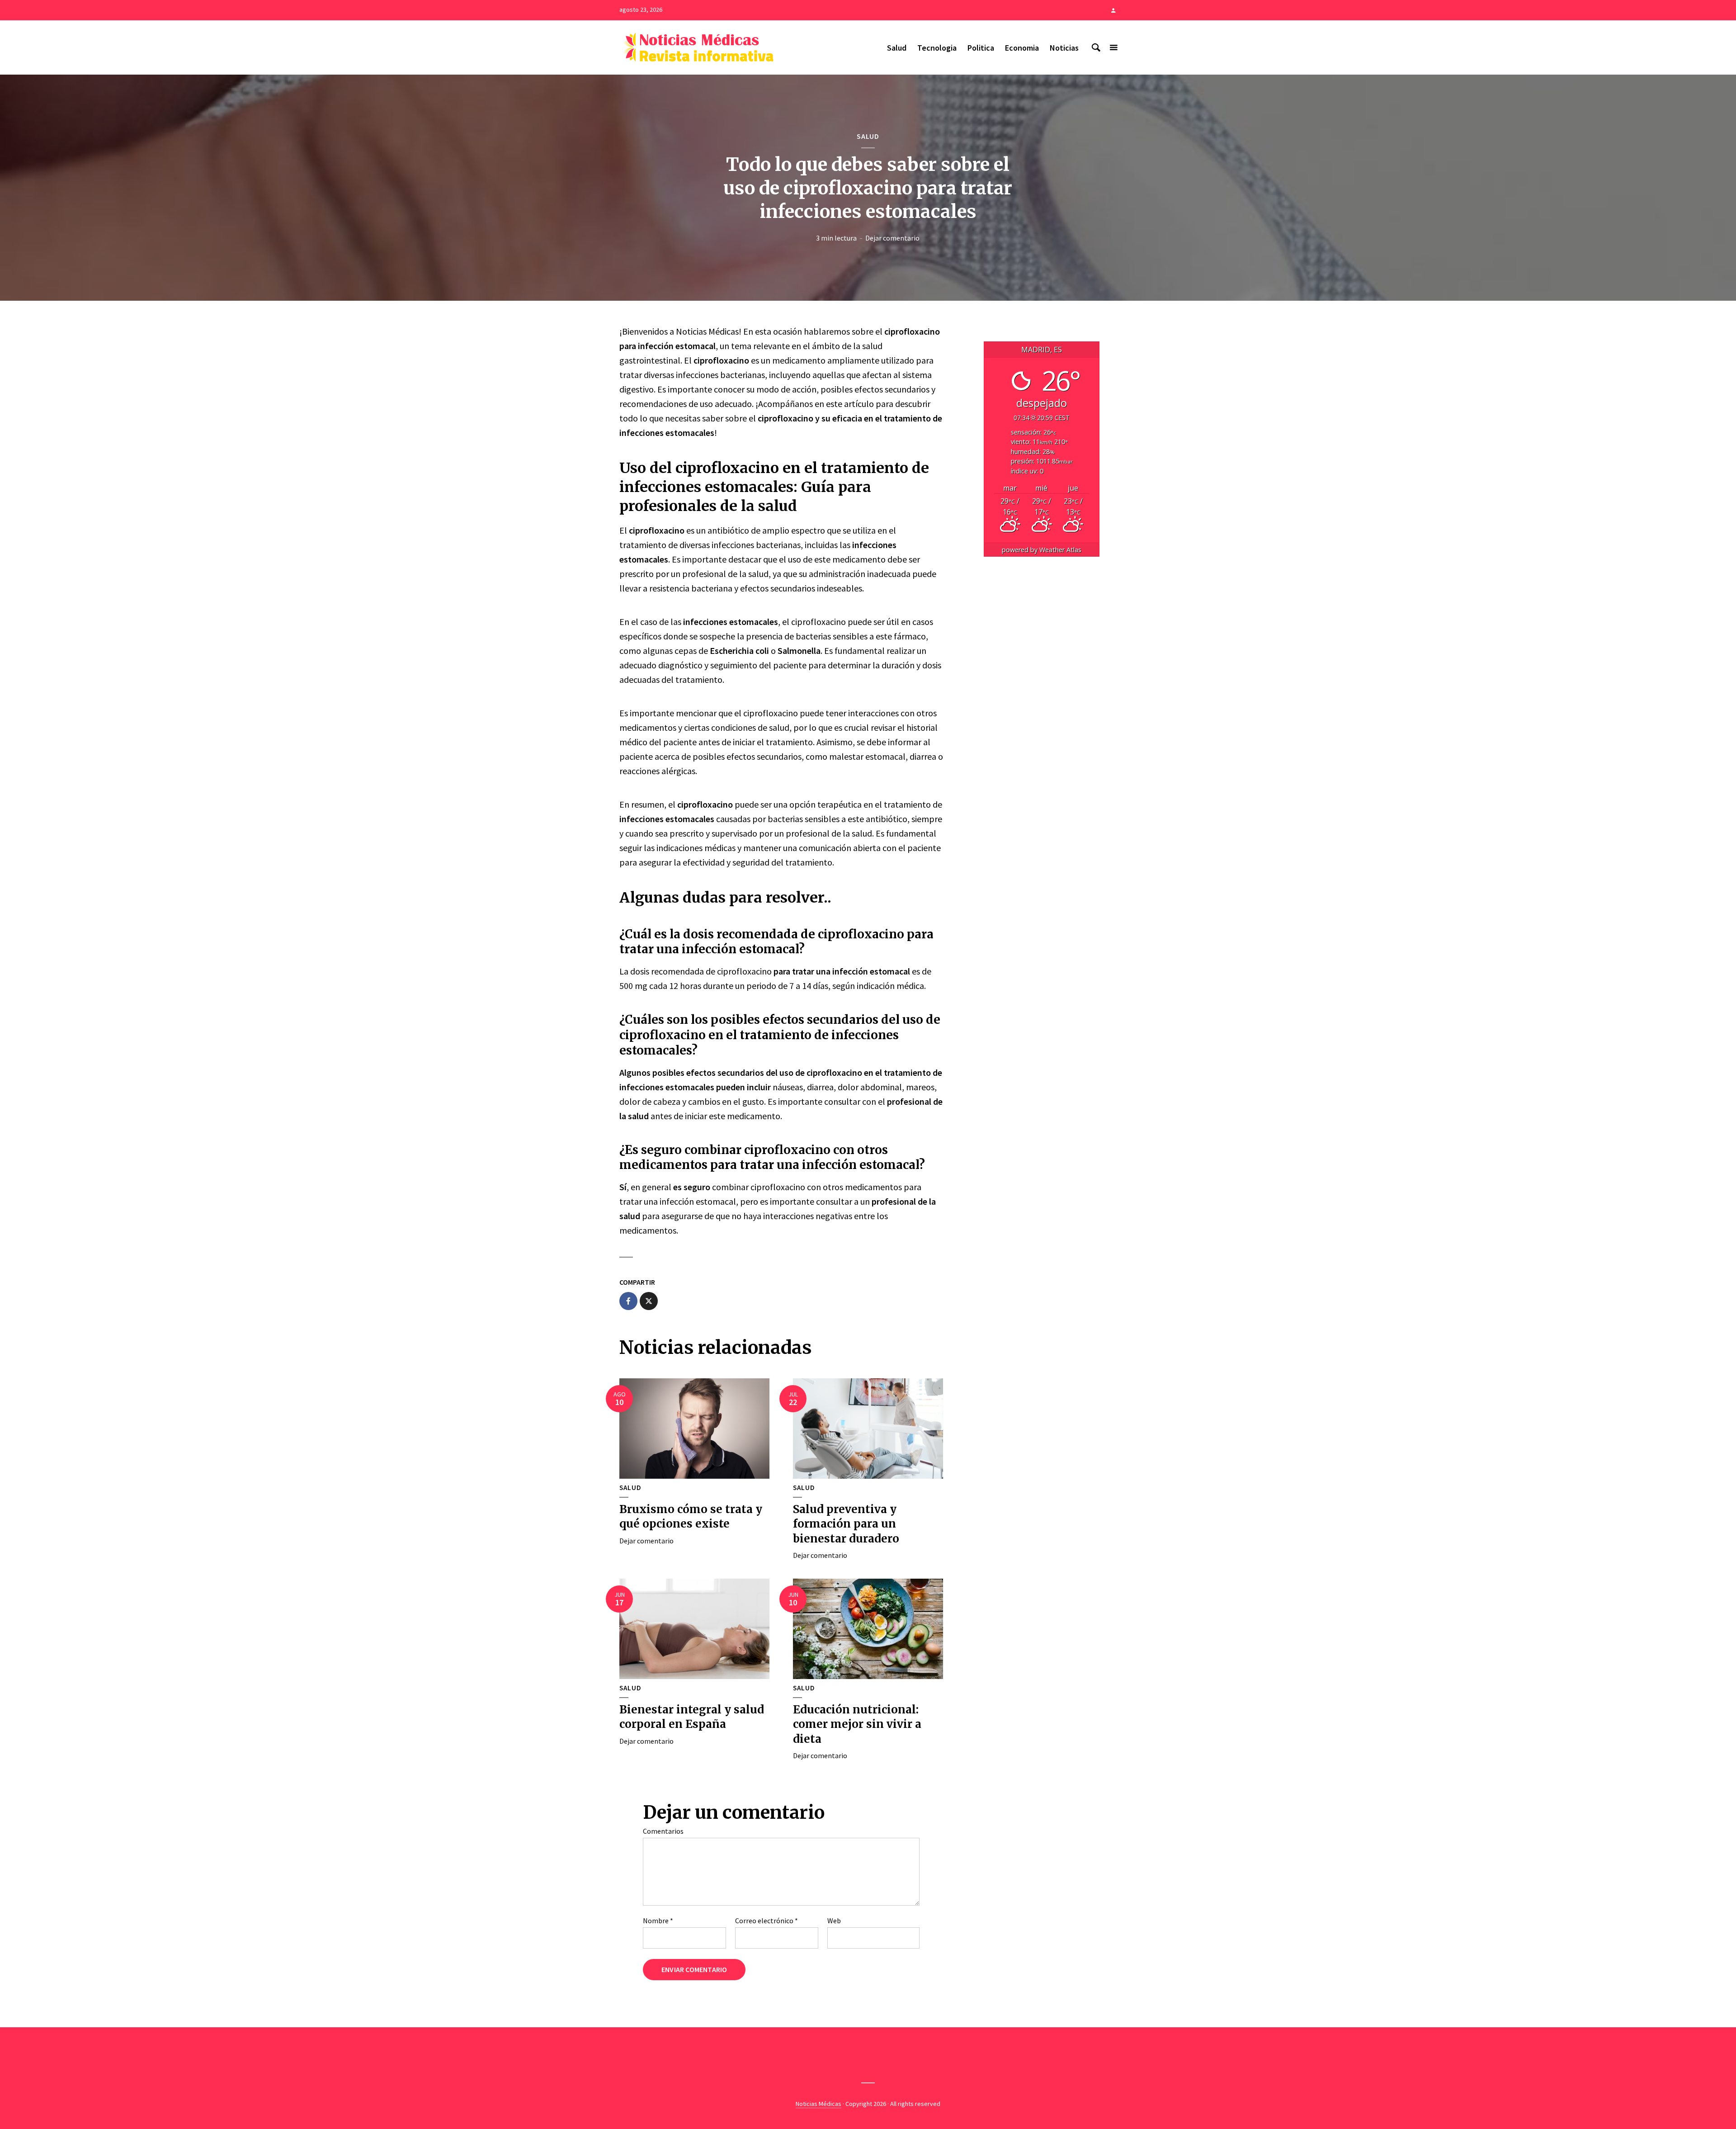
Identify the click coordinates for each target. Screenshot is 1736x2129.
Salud (897, 48)
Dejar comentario (892, 238)
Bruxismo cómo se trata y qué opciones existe (691, 1516)
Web (834, 1921)
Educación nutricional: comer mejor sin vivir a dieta (857, 1724)
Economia (1022, 48)
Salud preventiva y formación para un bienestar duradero (846, 1524)
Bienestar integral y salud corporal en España (692, 1717)
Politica (981, 48)
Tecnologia (937, 48)
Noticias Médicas (818, 2104)
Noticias (1064, 48)
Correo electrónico (767, 1921)
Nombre (658, 1921)
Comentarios (663, 1831)
